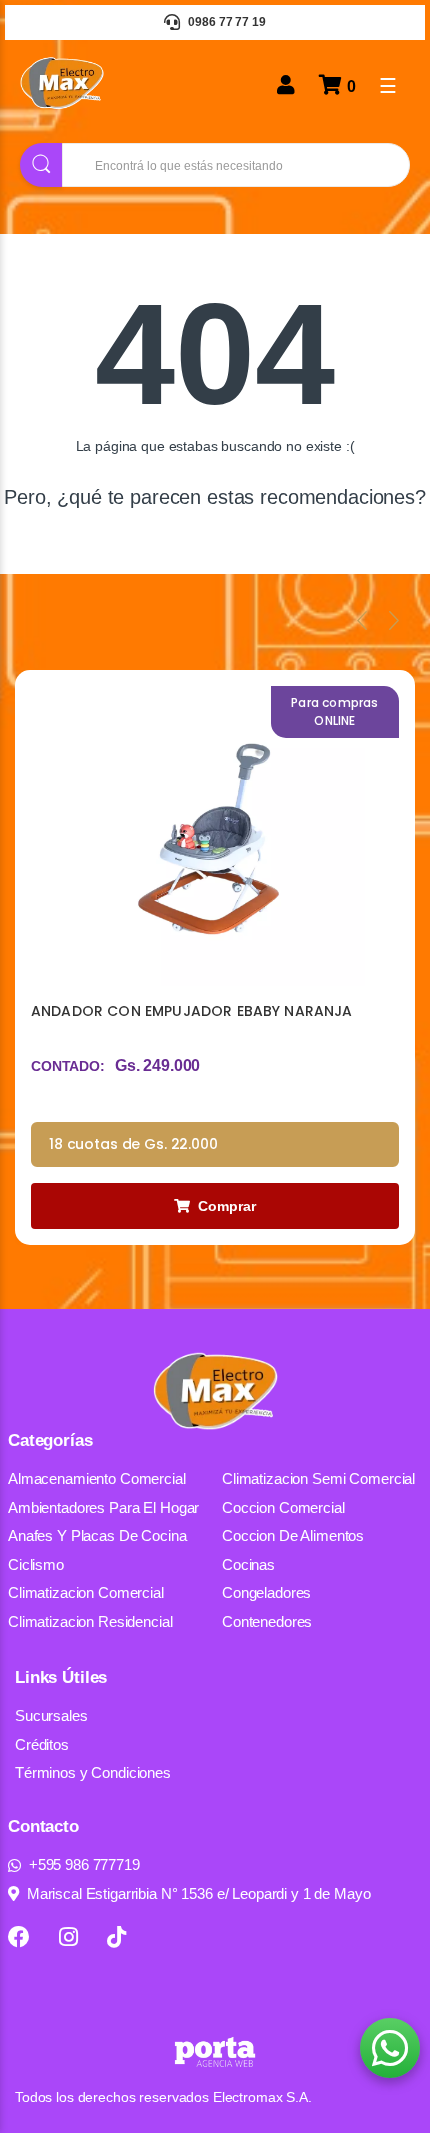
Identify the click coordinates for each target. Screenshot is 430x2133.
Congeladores (266, 1592)
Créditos (42, 1744)
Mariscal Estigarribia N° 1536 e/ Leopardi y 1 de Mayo (199, 1893)
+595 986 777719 (84, 1864)
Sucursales (51, 1715)
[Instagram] (68, 1937)
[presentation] (362, 620)
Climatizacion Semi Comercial (318, 1478)
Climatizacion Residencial (90, 1621)
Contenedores (267, 1621)
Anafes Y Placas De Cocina (97, 1535)
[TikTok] (116, 1937)
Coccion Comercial (283, 1507)
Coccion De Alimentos (293, 1535)
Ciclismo (36, 1564)
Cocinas (248, 1564)
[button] (390, 2048)
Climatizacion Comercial (86, 1592)
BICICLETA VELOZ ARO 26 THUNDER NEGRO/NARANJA (155, 1021)
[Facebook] (19, 1937)
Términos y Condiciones (93, 1772)
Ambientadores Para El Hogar (103, 1507)
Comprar (227, 1206)
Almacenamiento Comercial (97, 1478)
